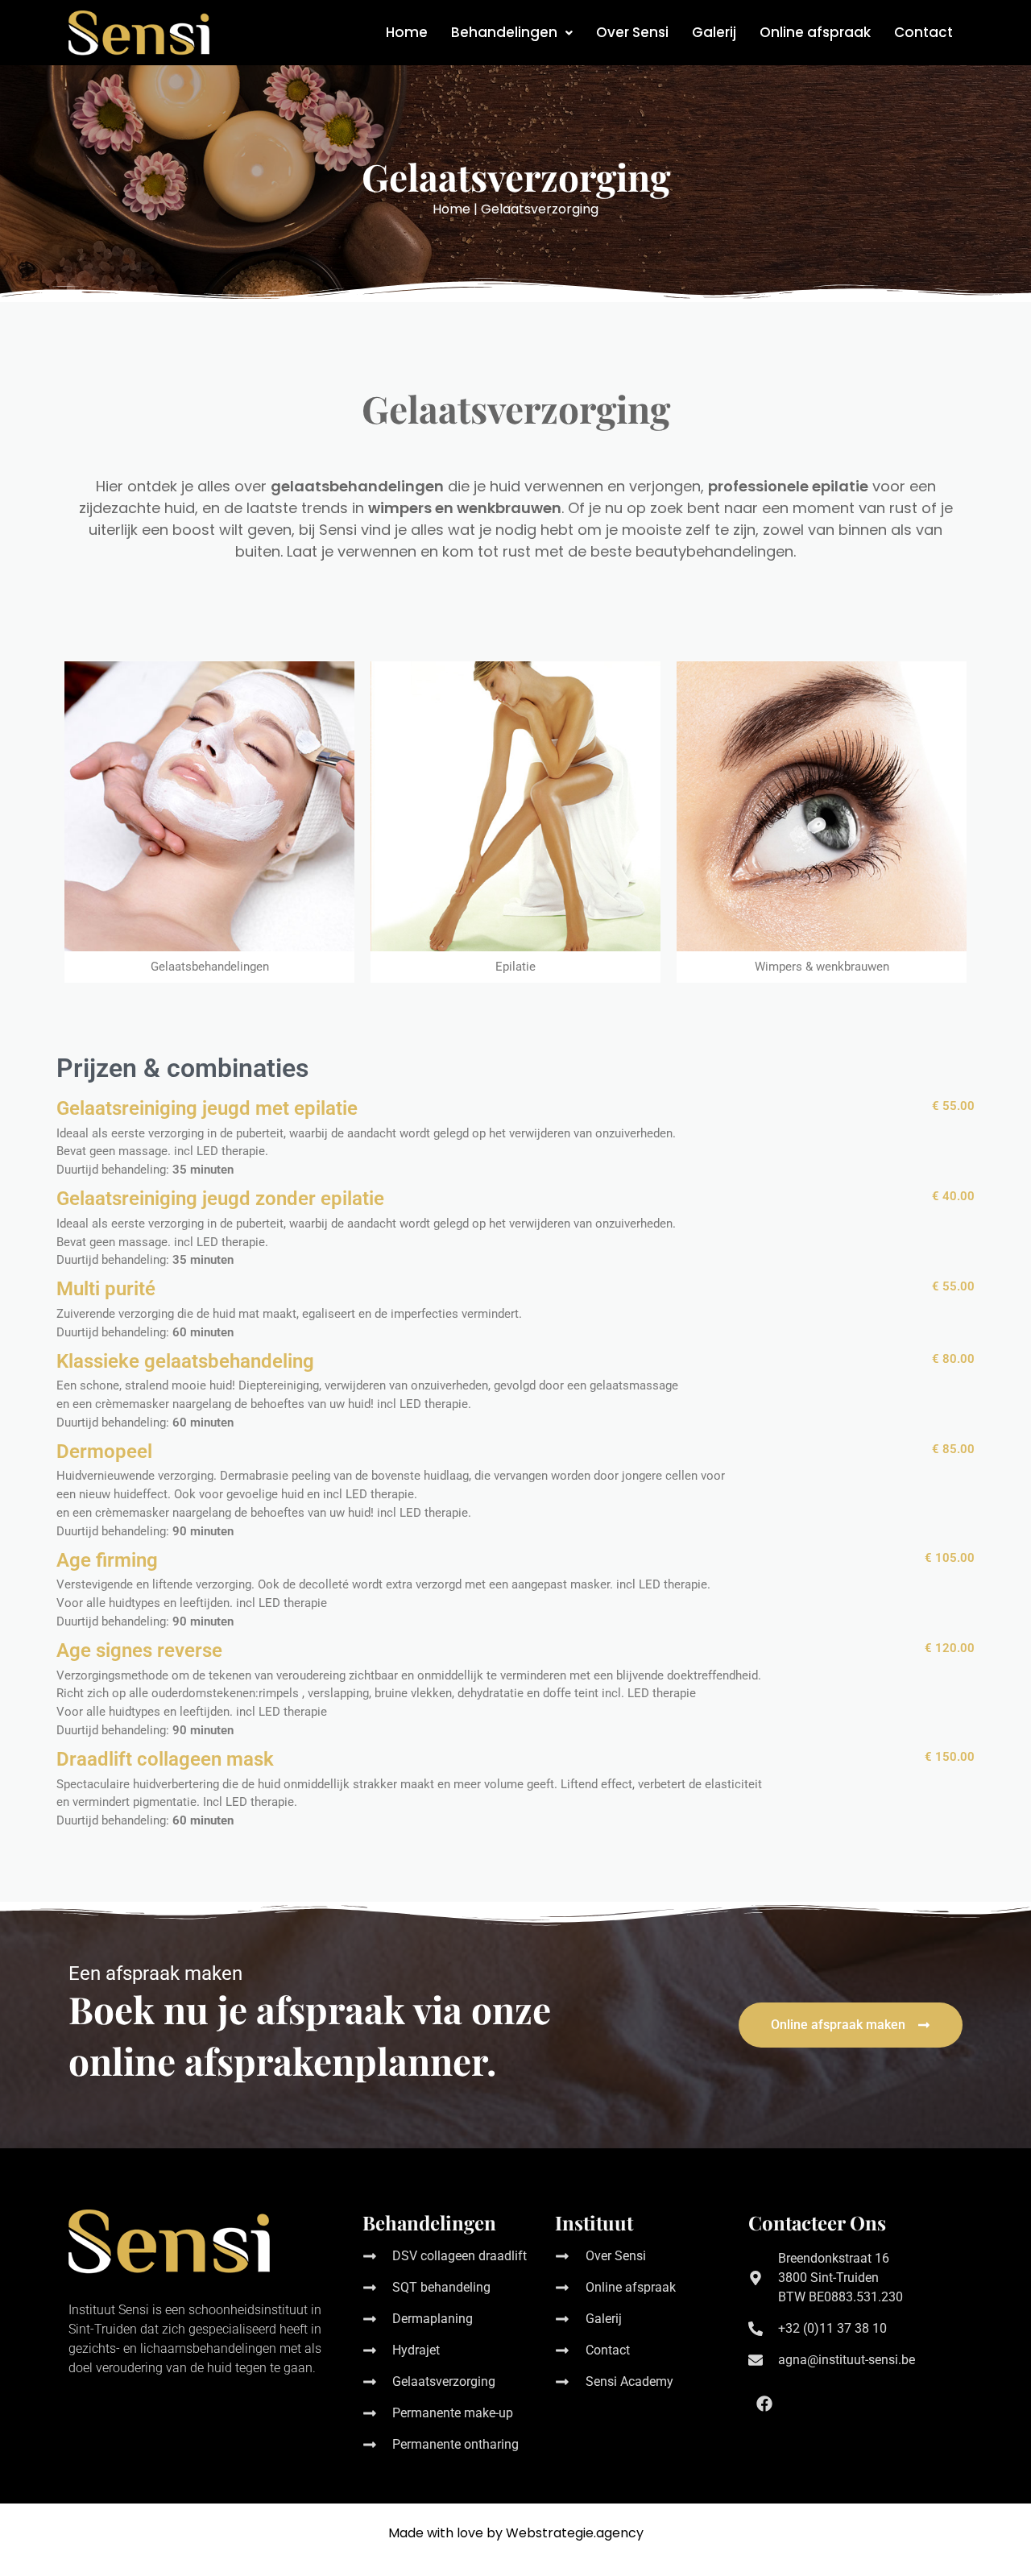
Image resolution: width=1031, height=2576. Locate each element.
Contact (923, 32)
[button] (512, 33)
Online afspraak (815, 32)
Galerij (714, 32)
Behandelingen (504, 32)
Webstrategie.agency (575, 2533)
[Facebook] (764, 2404)
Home (407, 32)
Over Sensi (632, 32)
